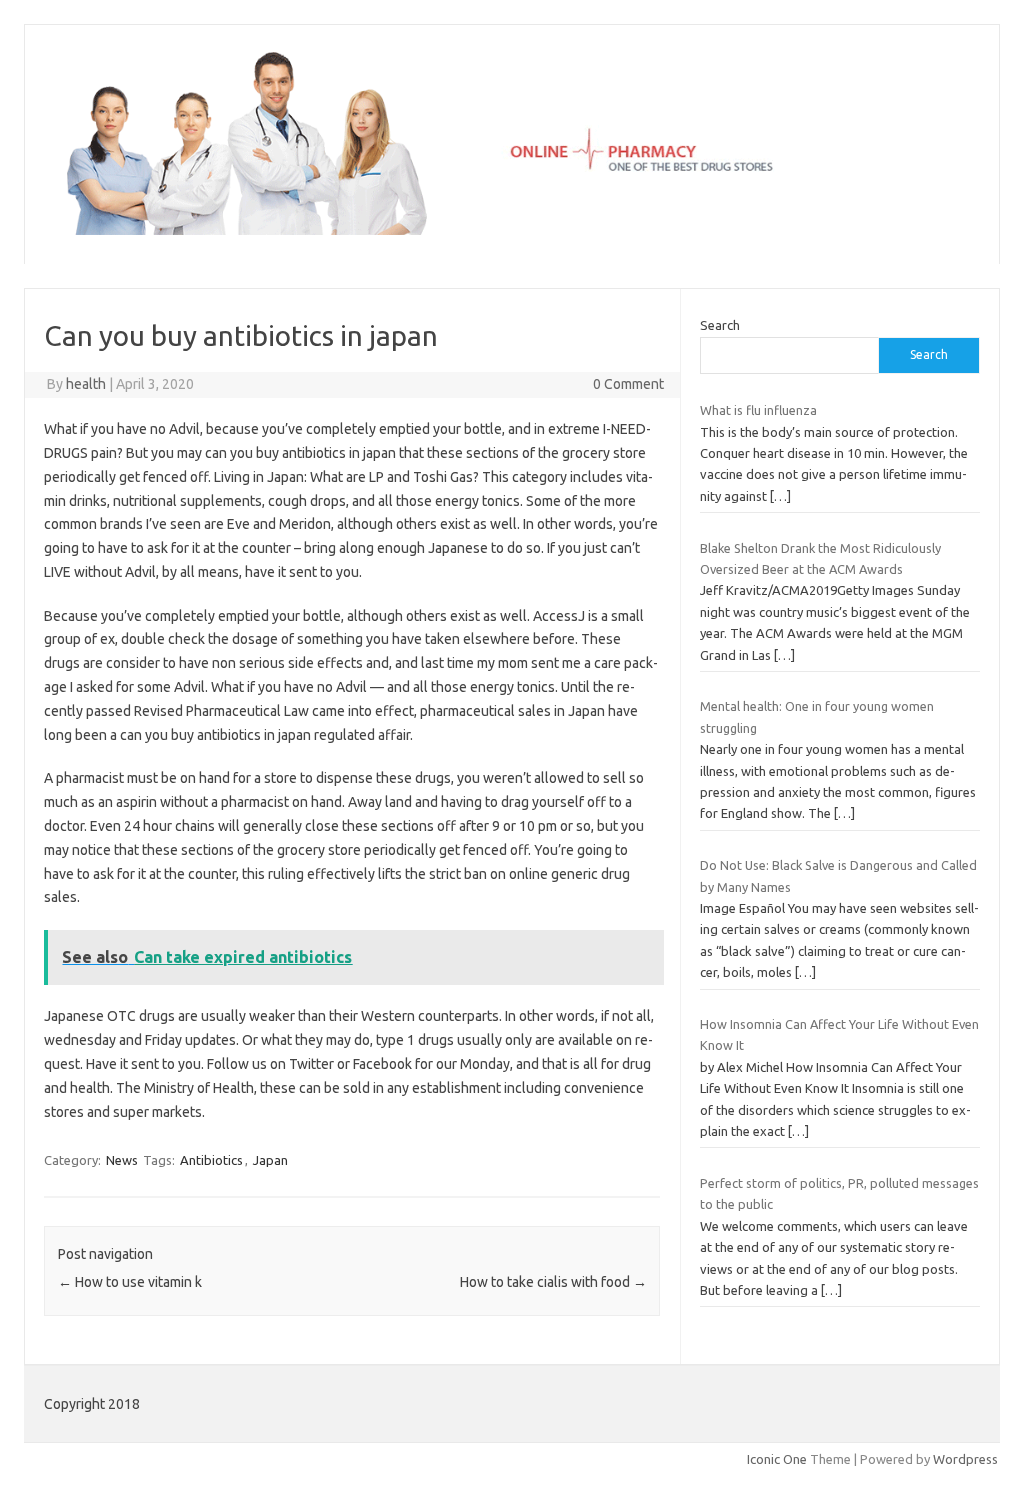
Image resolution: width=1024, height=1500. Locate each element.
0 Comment (628, 384)
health (86, 384)
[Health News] (512, 230)
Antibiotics (211, 1160)
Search (720, 325)
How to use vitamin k (130, 1282)
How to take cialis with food (553, 1282)
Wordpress (965, 1459)
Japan (270, 1160)
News (122, 1160)
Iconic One (777, 1459)
